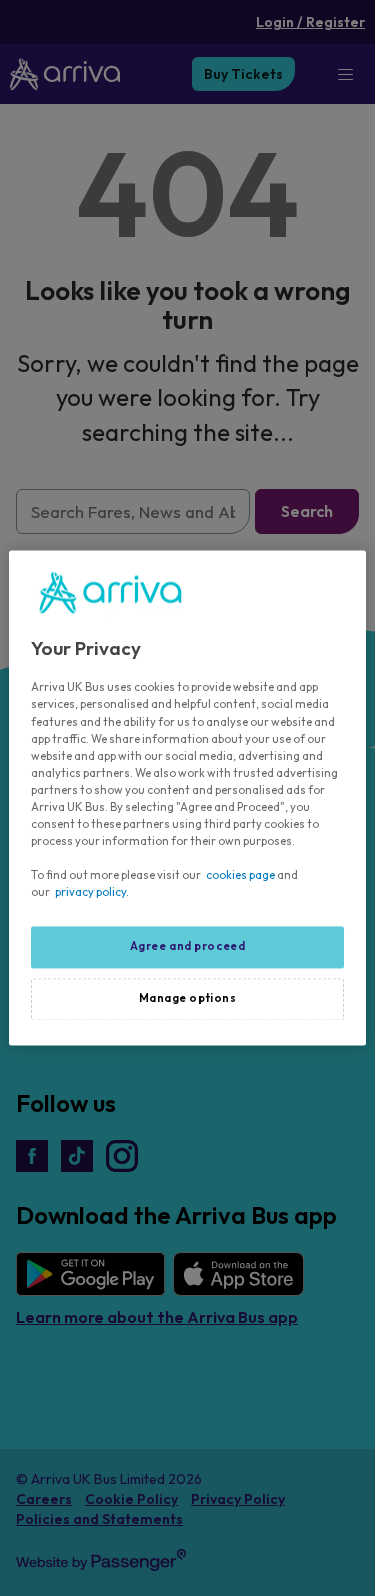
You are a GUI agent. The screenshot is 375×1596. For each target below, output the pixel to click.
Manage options (188, 999)
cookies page (240, 876)
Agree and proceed (188, 947)
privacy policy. (92, 893)
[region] (187, 797)
